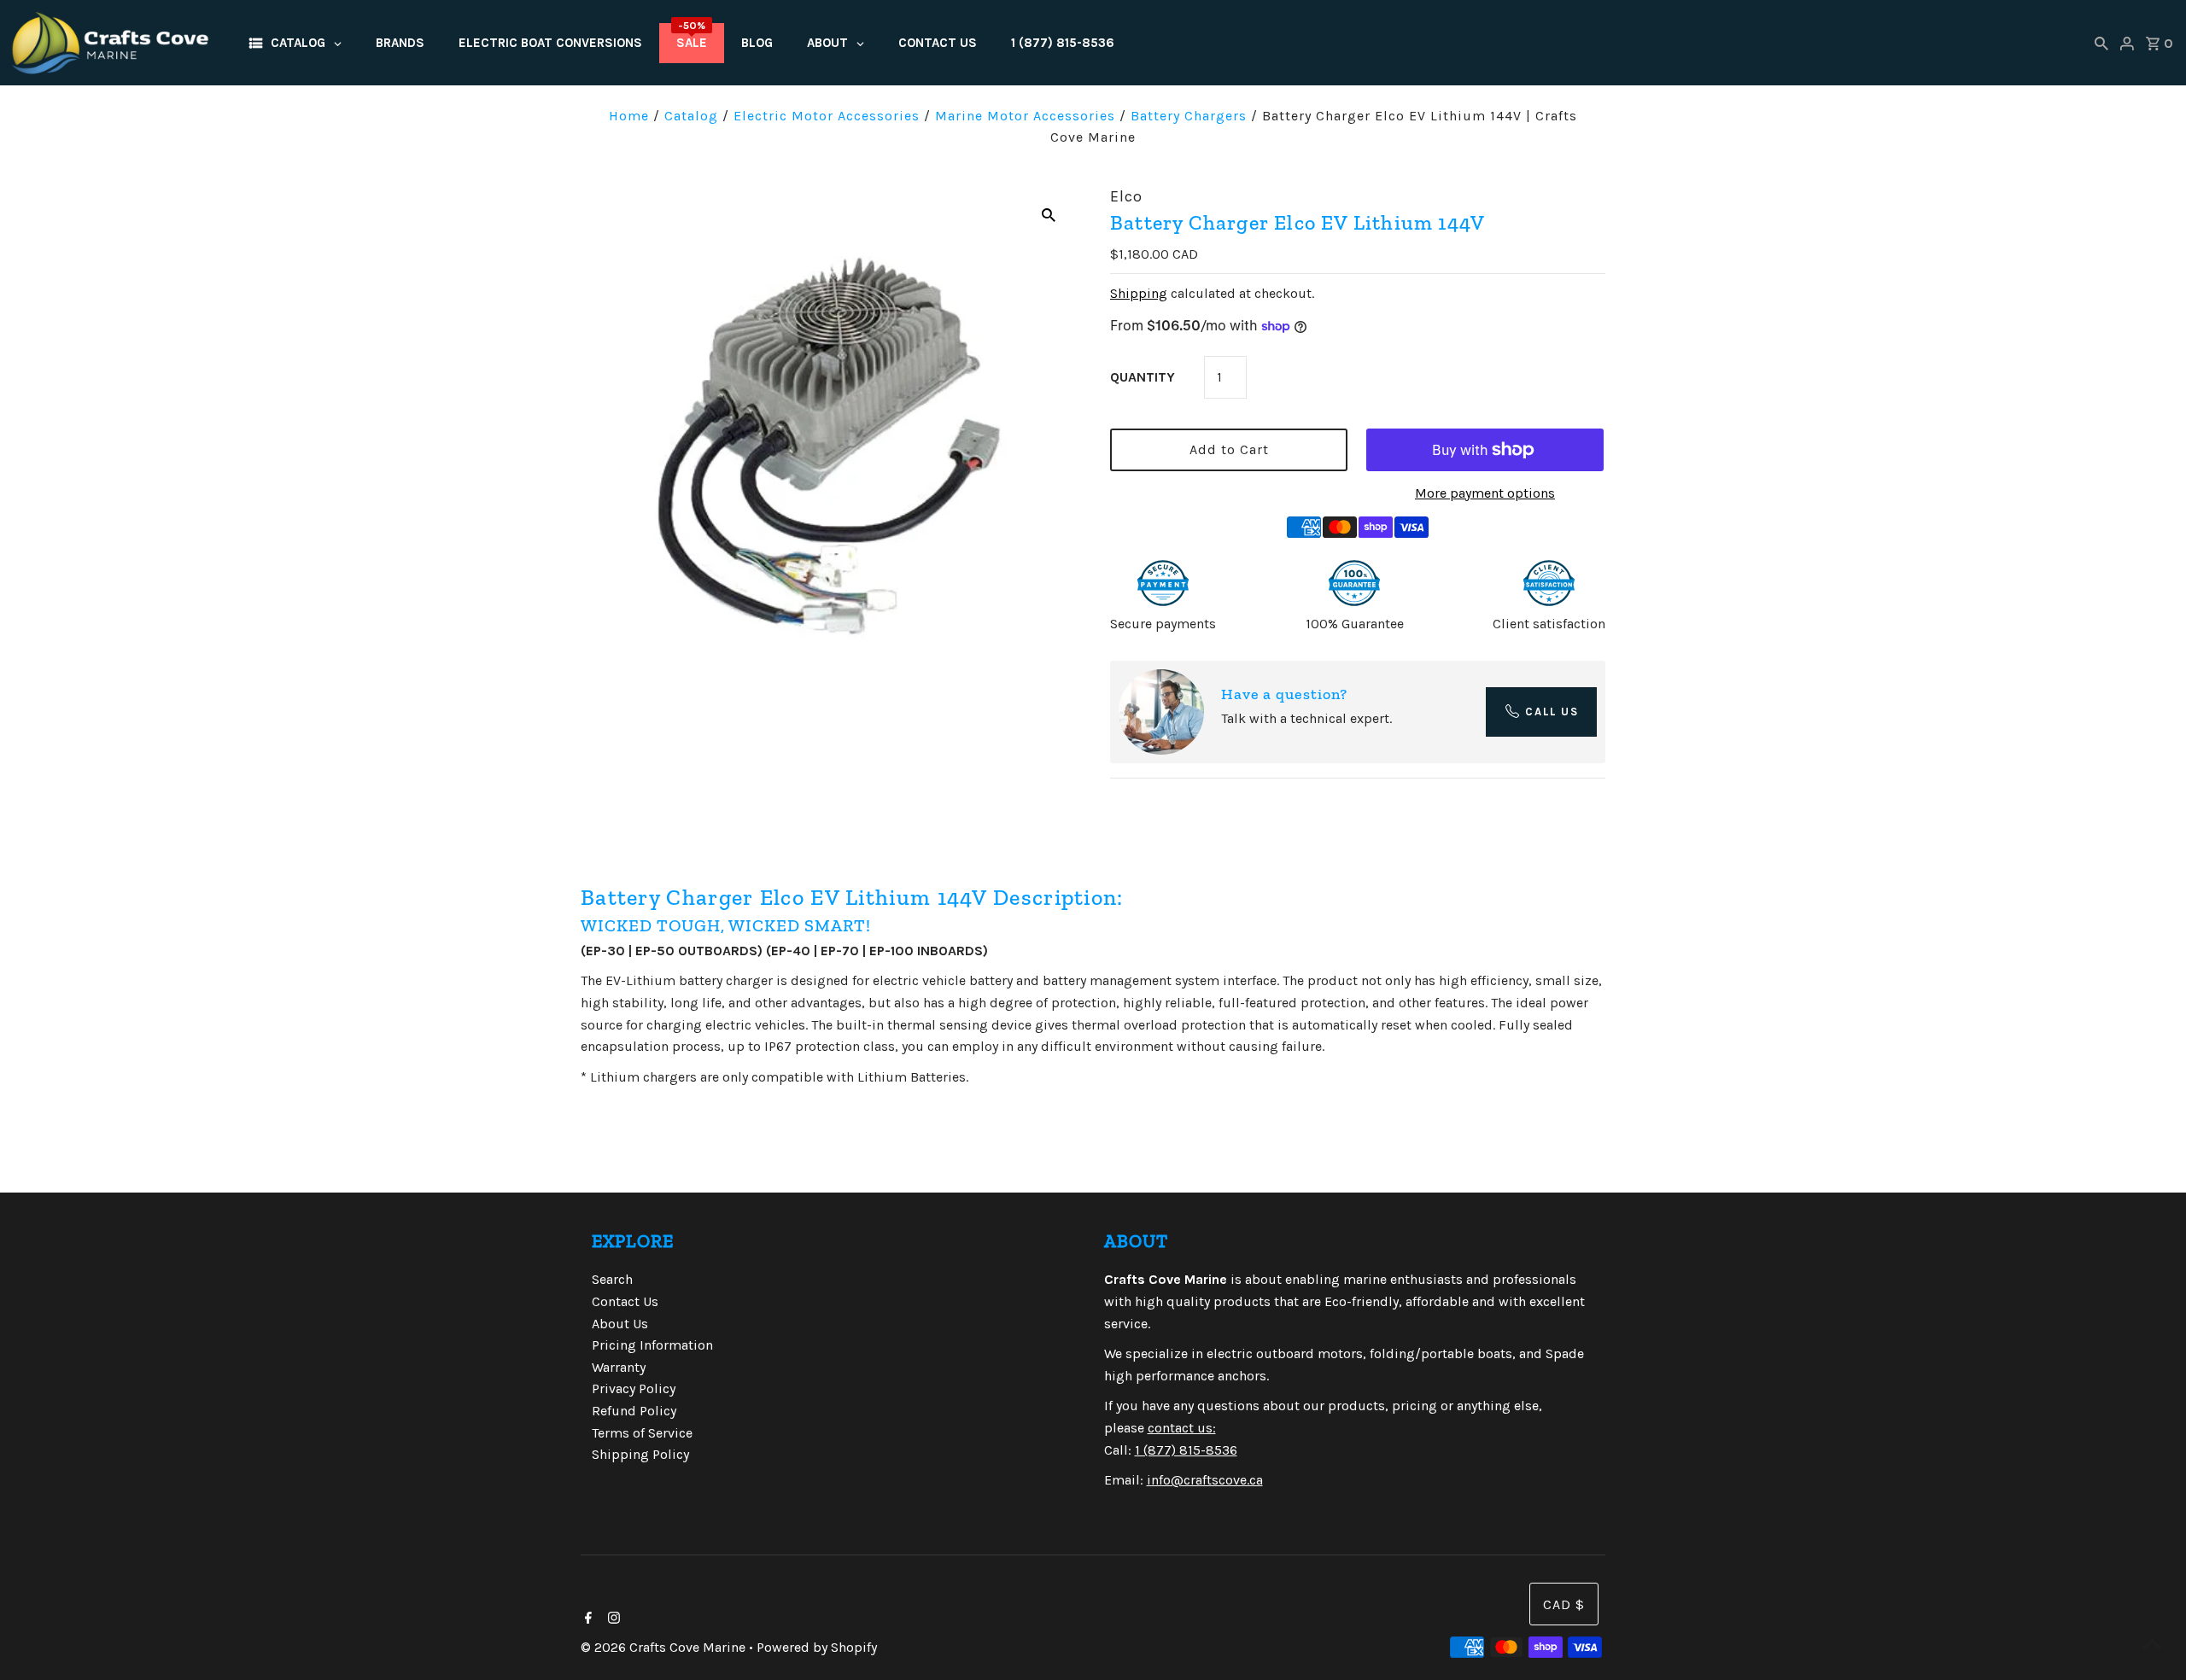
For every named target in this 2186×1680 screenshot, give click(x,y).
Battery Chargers (1189, 116)
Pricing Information (652, 1345)
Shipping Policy (640, 1454)
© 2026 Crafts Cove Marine (665, 1647)
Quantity (1143, 377)
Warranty (619, 1367)
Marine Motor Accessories (1025, 116)
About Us (620, 1324)
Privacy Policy (634, 1388)
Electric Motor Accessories (827, 116)
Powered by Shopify (817, 1647)
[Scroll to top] (2152, 1646)
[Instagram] (612, 1619)
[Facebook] (586, 1619)
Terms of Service (642, 1433)
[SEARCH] (2101, 43)
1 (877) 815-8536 (1186, 1450)
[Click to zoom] (1049, 214)
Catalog (691, 116)
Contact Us (625, 1301)
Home (629, 116)
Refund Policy (634, 1411)
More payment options (1485, 493)
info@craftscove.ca (1205, 1480)
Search (612, 1279)
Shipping (1139, 293)
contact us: (1182, 1428)
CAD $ (1564, 1604)
